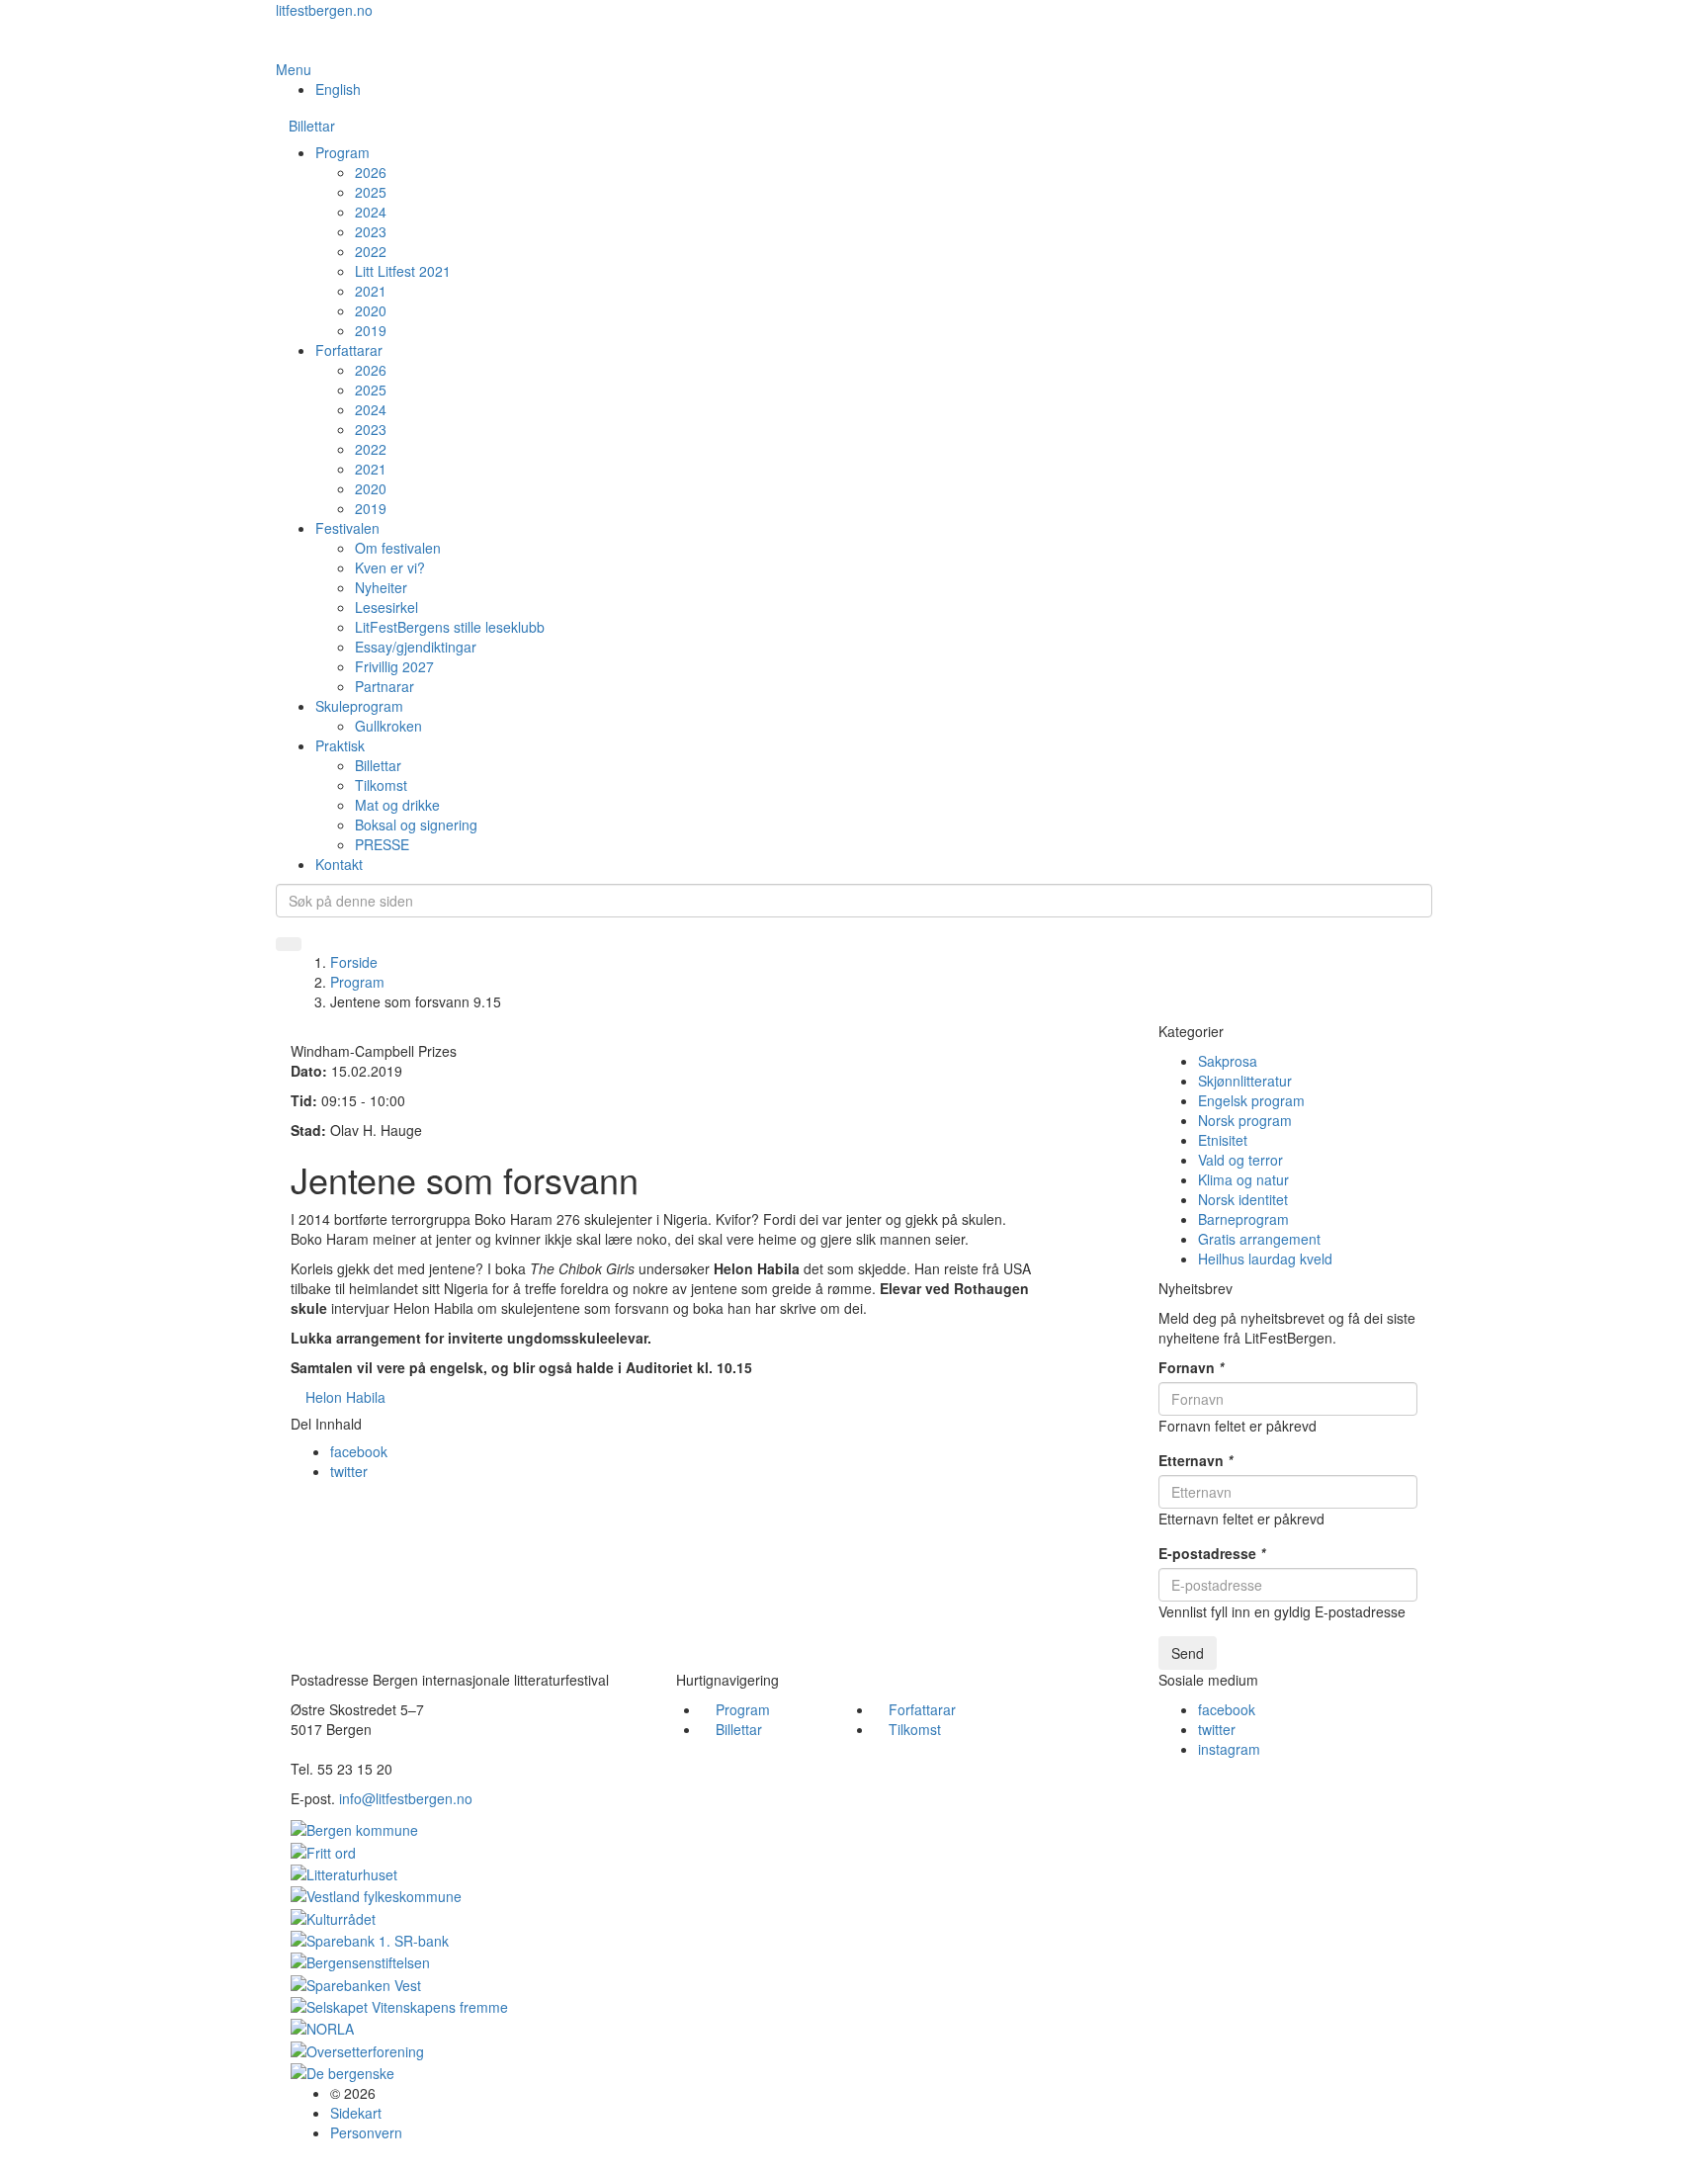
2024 (371, 212)
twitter (349, 1471)
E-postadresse (1212, 1553)
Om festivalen (398, 548)
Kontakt (339, 864)
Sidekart (356, 2113)
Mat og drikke (397, 805)
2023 (371, 231)
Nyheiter (381, 587)
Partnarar (384, 686)
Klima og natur (1243, 1179)
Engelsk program (1251, 1100)
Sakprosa (1228, 1061)
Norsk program (1245, 1120)
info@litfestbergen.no (406, 1798)
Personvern (366, 2132)
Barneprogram (1243, 1219)
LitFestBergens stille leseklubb (450, 627)
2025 (371, 192)
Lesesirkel (386, 607)
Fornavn (1191, 1367)
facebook (359, 1451)
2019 (371, 330)
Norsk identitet (1243, 1199)
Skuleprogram (359, 706)
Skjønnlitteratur (1245, 1081)
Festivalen (347, 528)
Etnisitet (1223, 1140)
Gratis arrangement (1259, 1239)
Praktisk (340, 745)
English (338, 89)
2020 (371, 310)
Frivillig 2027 (394, 666)
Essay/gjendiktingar (416, 647)
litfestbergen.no (324, 10)
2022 (371, 251)
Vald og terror (1240, 1160)
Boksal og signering (416, 825)
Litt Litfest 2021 (403, 271)
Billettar (312, 126)
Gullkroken (388, 726)
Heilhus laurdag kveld (1265, 1259)
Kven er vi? (390, 567)
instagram (1229, 1749)
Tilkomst (381, 785)
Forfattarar (349, 350)
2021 (371, 291)
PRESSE (382, 844)
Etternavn (1196, 1460)
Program (342, 152)
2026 (371, 172)
